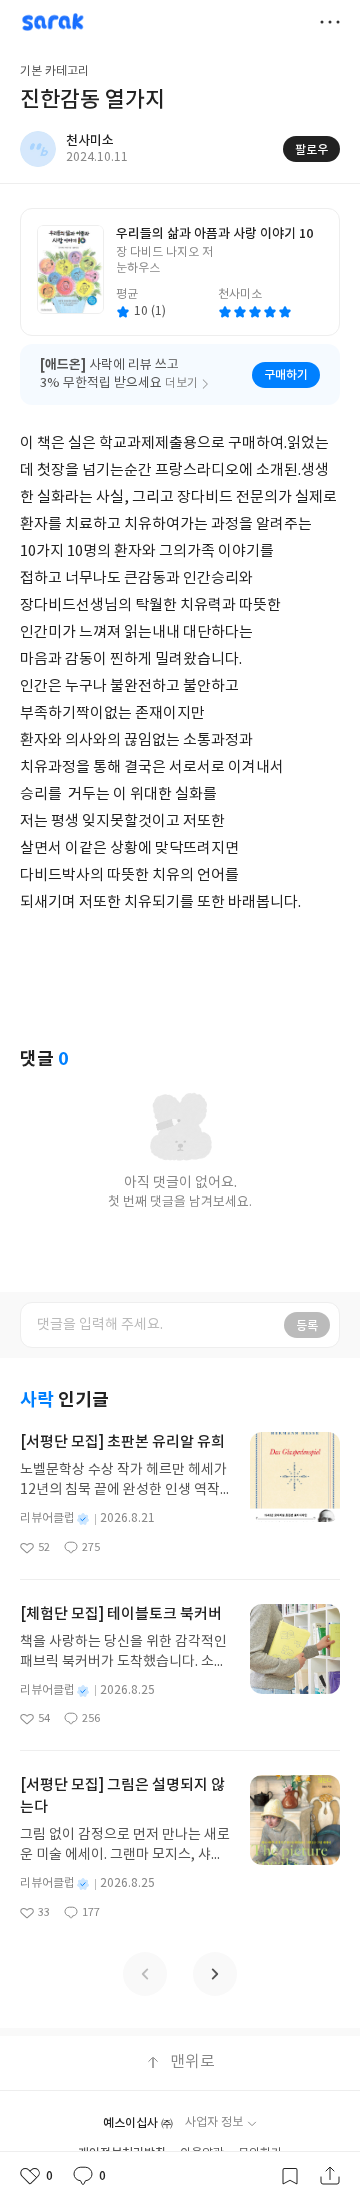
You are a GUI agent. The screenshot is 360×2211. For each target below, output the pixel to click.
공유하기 (330, 2176)
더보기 (330, 22)
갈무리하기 (290, 2176)
